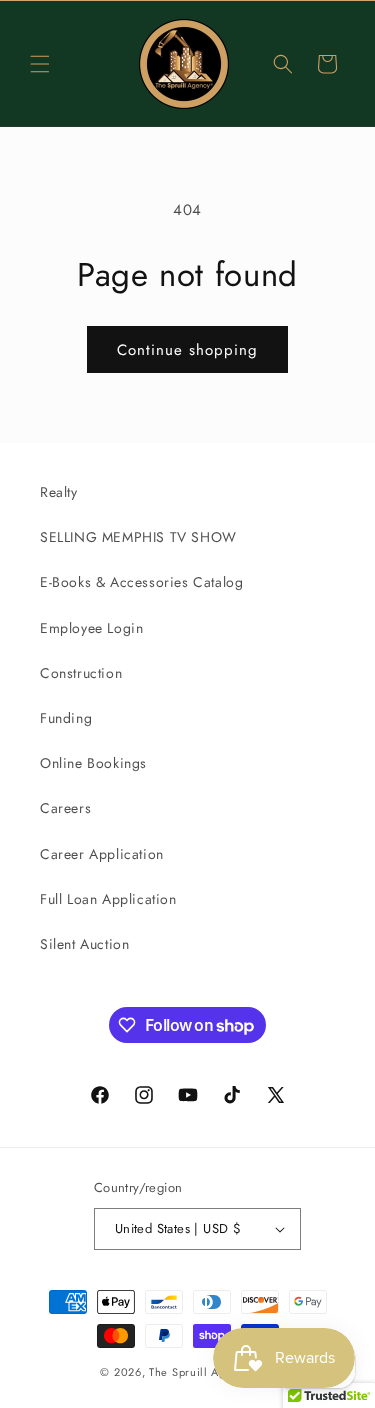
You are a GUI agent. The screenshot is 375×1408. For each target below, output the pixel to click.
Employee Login (91, 628)
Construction (81, 673)
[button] (40, 64)
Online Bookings (93, 763)
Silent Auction (84, 944)
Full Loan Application (108, 899)
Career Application (102, 854)
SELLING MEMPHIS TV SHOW (138, 537)
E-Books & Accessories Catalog (141, 582)
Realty (59, 492)
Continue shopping (187, 350)
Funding (66, 718)
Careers (65, 808)
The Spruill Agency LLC (211, 1372)
